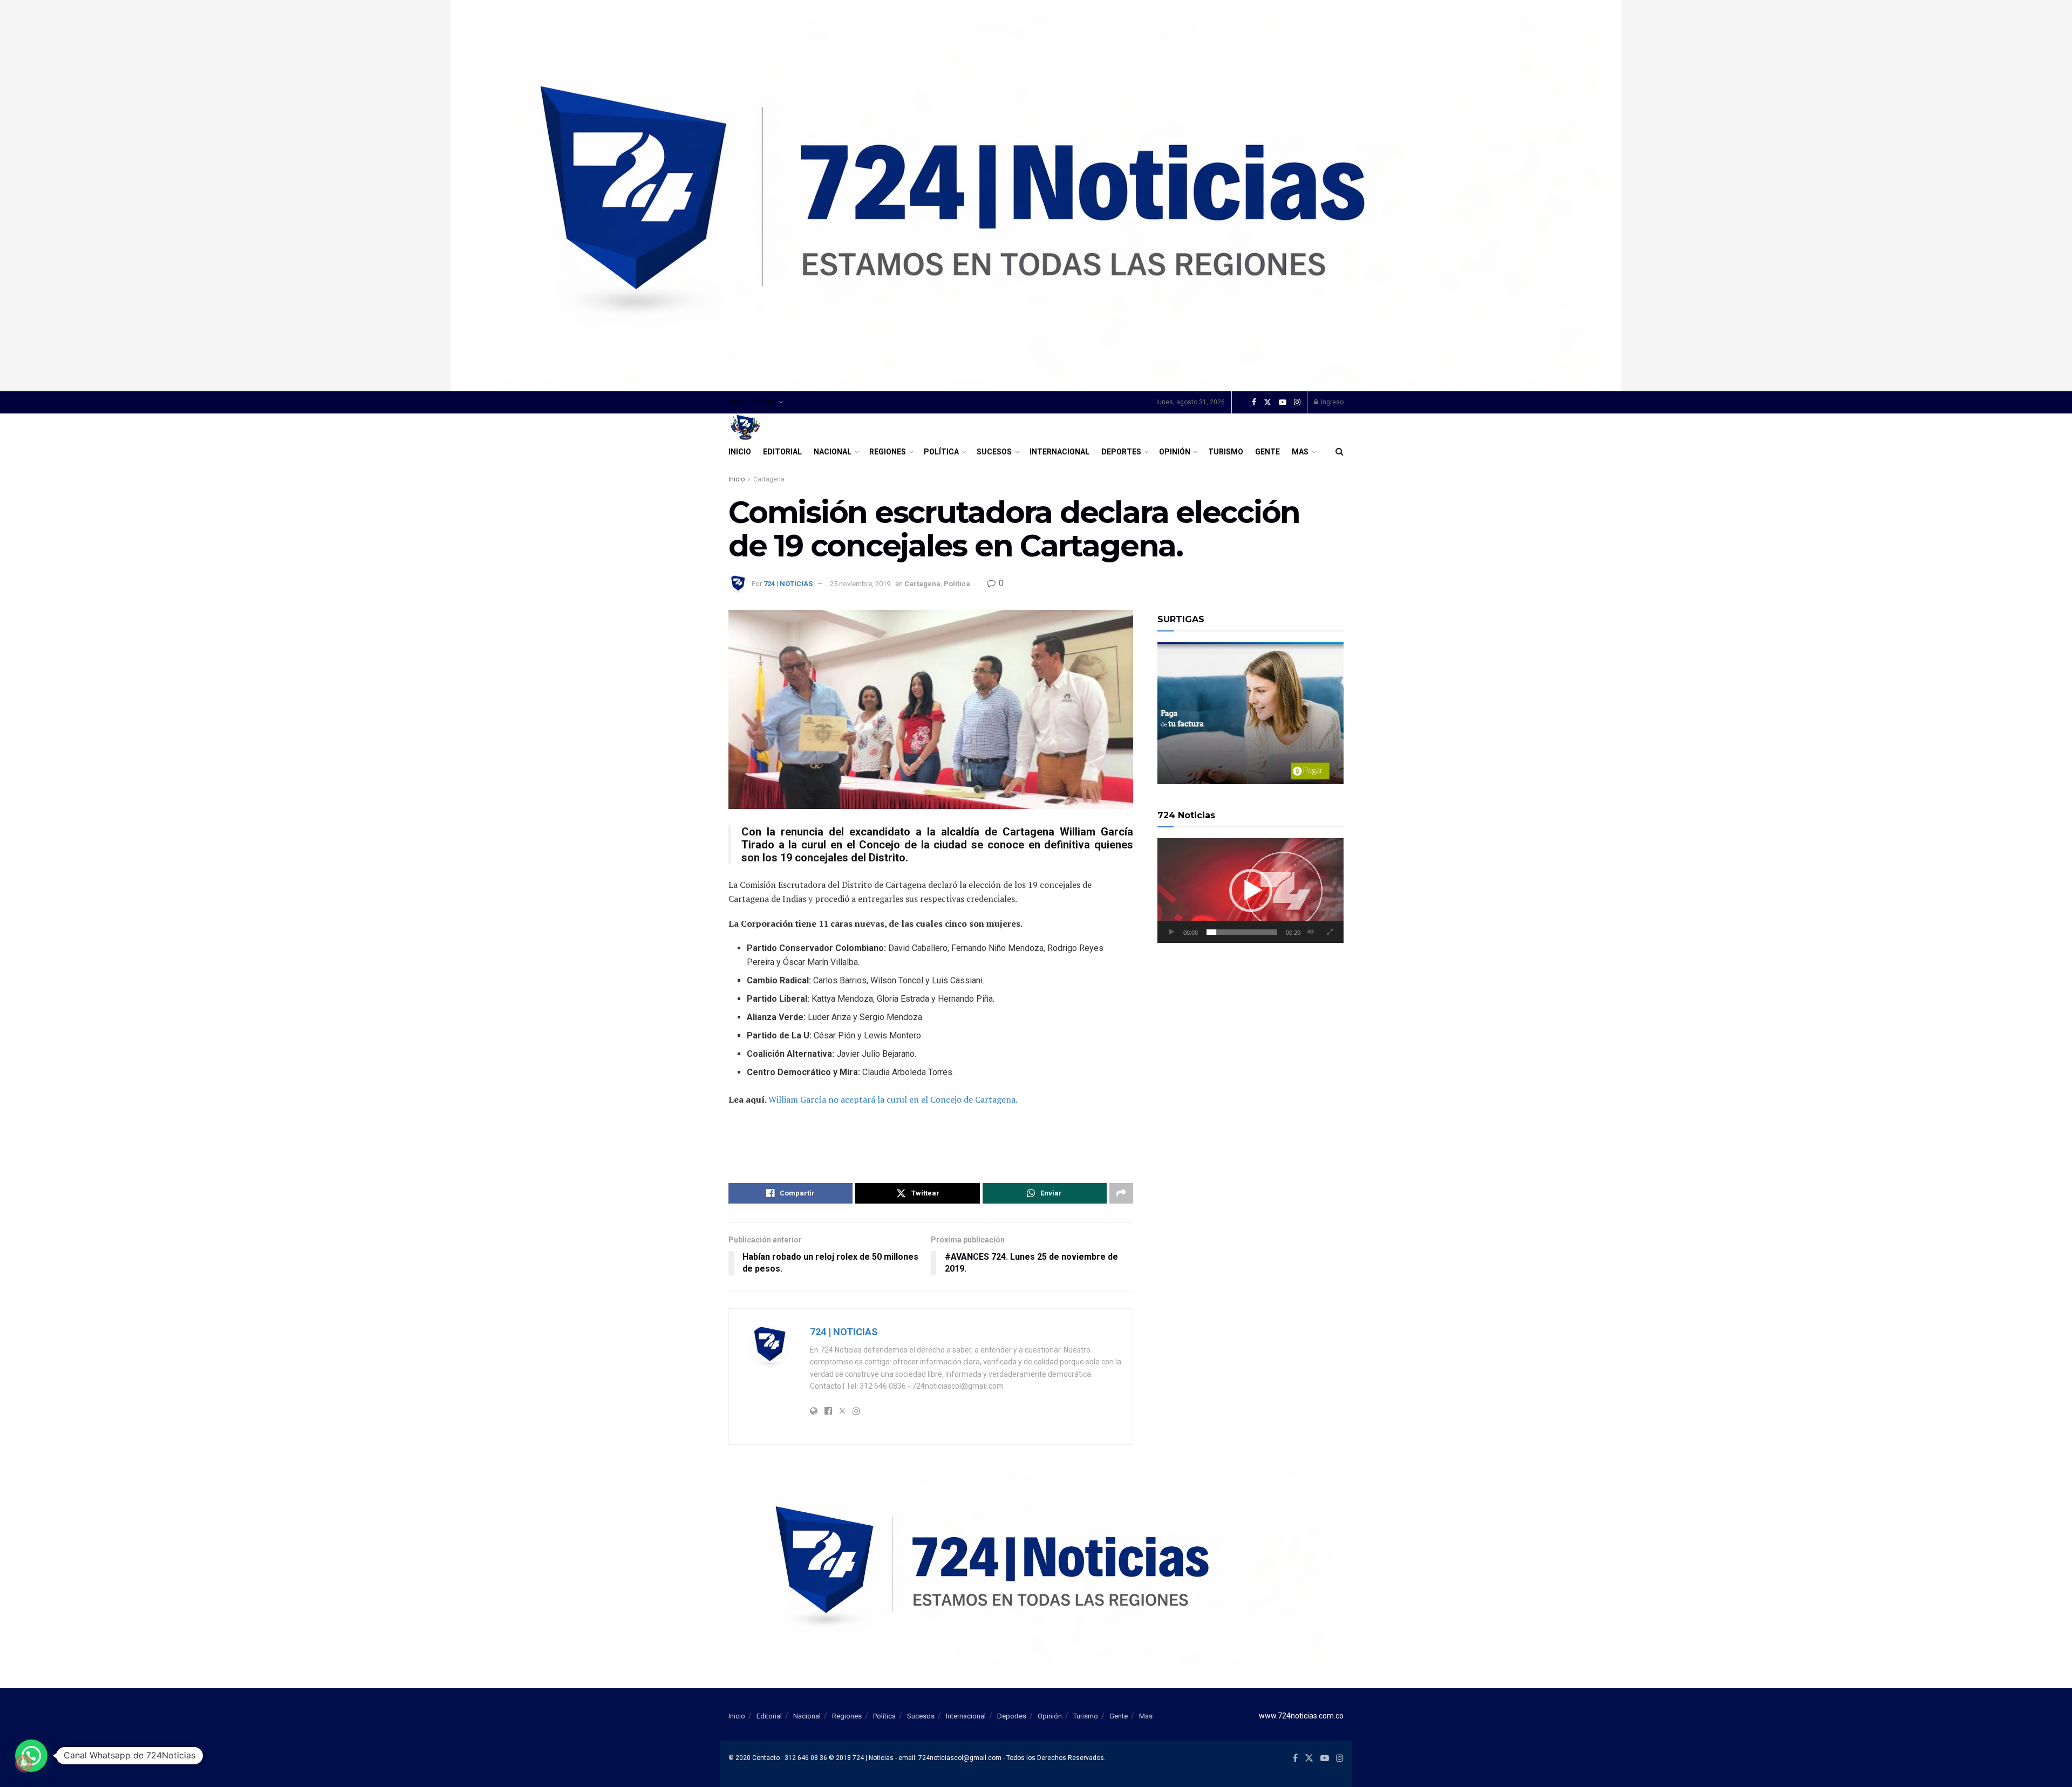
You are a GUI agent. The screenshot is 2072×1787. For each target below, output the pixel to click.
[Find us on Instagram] (1297, 403)
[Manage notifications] (24, 1763)
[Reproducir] (1171, 932)
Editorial (782, 452)
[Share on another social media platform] (1121, 1193)
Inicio (737, 402)
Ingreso (1331, 402)
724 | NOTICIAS (788, 584)
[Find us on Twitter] (1267, 403)
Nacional (833, 452)
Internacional (1059, 452)
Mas (1300, 452)
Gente (1267, 452)
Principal (764, 402)
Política (941, 452)
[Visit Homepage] (745, 427)
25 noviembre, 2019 (860, 584)
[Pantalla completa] (1330, 932)
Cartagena (769, 479)
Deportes (1121, 452)
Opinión (1175, 452)
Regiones (888, 452)
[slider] (1242, 932)
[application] (1250, 891)
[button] (1251, 891)
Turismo (1226, 452)
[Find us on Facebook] (1254, 403)
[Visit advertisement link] (1036, 196)
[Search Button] (1340, 452)
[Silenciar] (1311, 932)
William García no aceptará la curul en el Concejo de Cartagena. (893, 1099)
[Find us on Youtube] (1283, 403)
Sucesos (994, 452)
